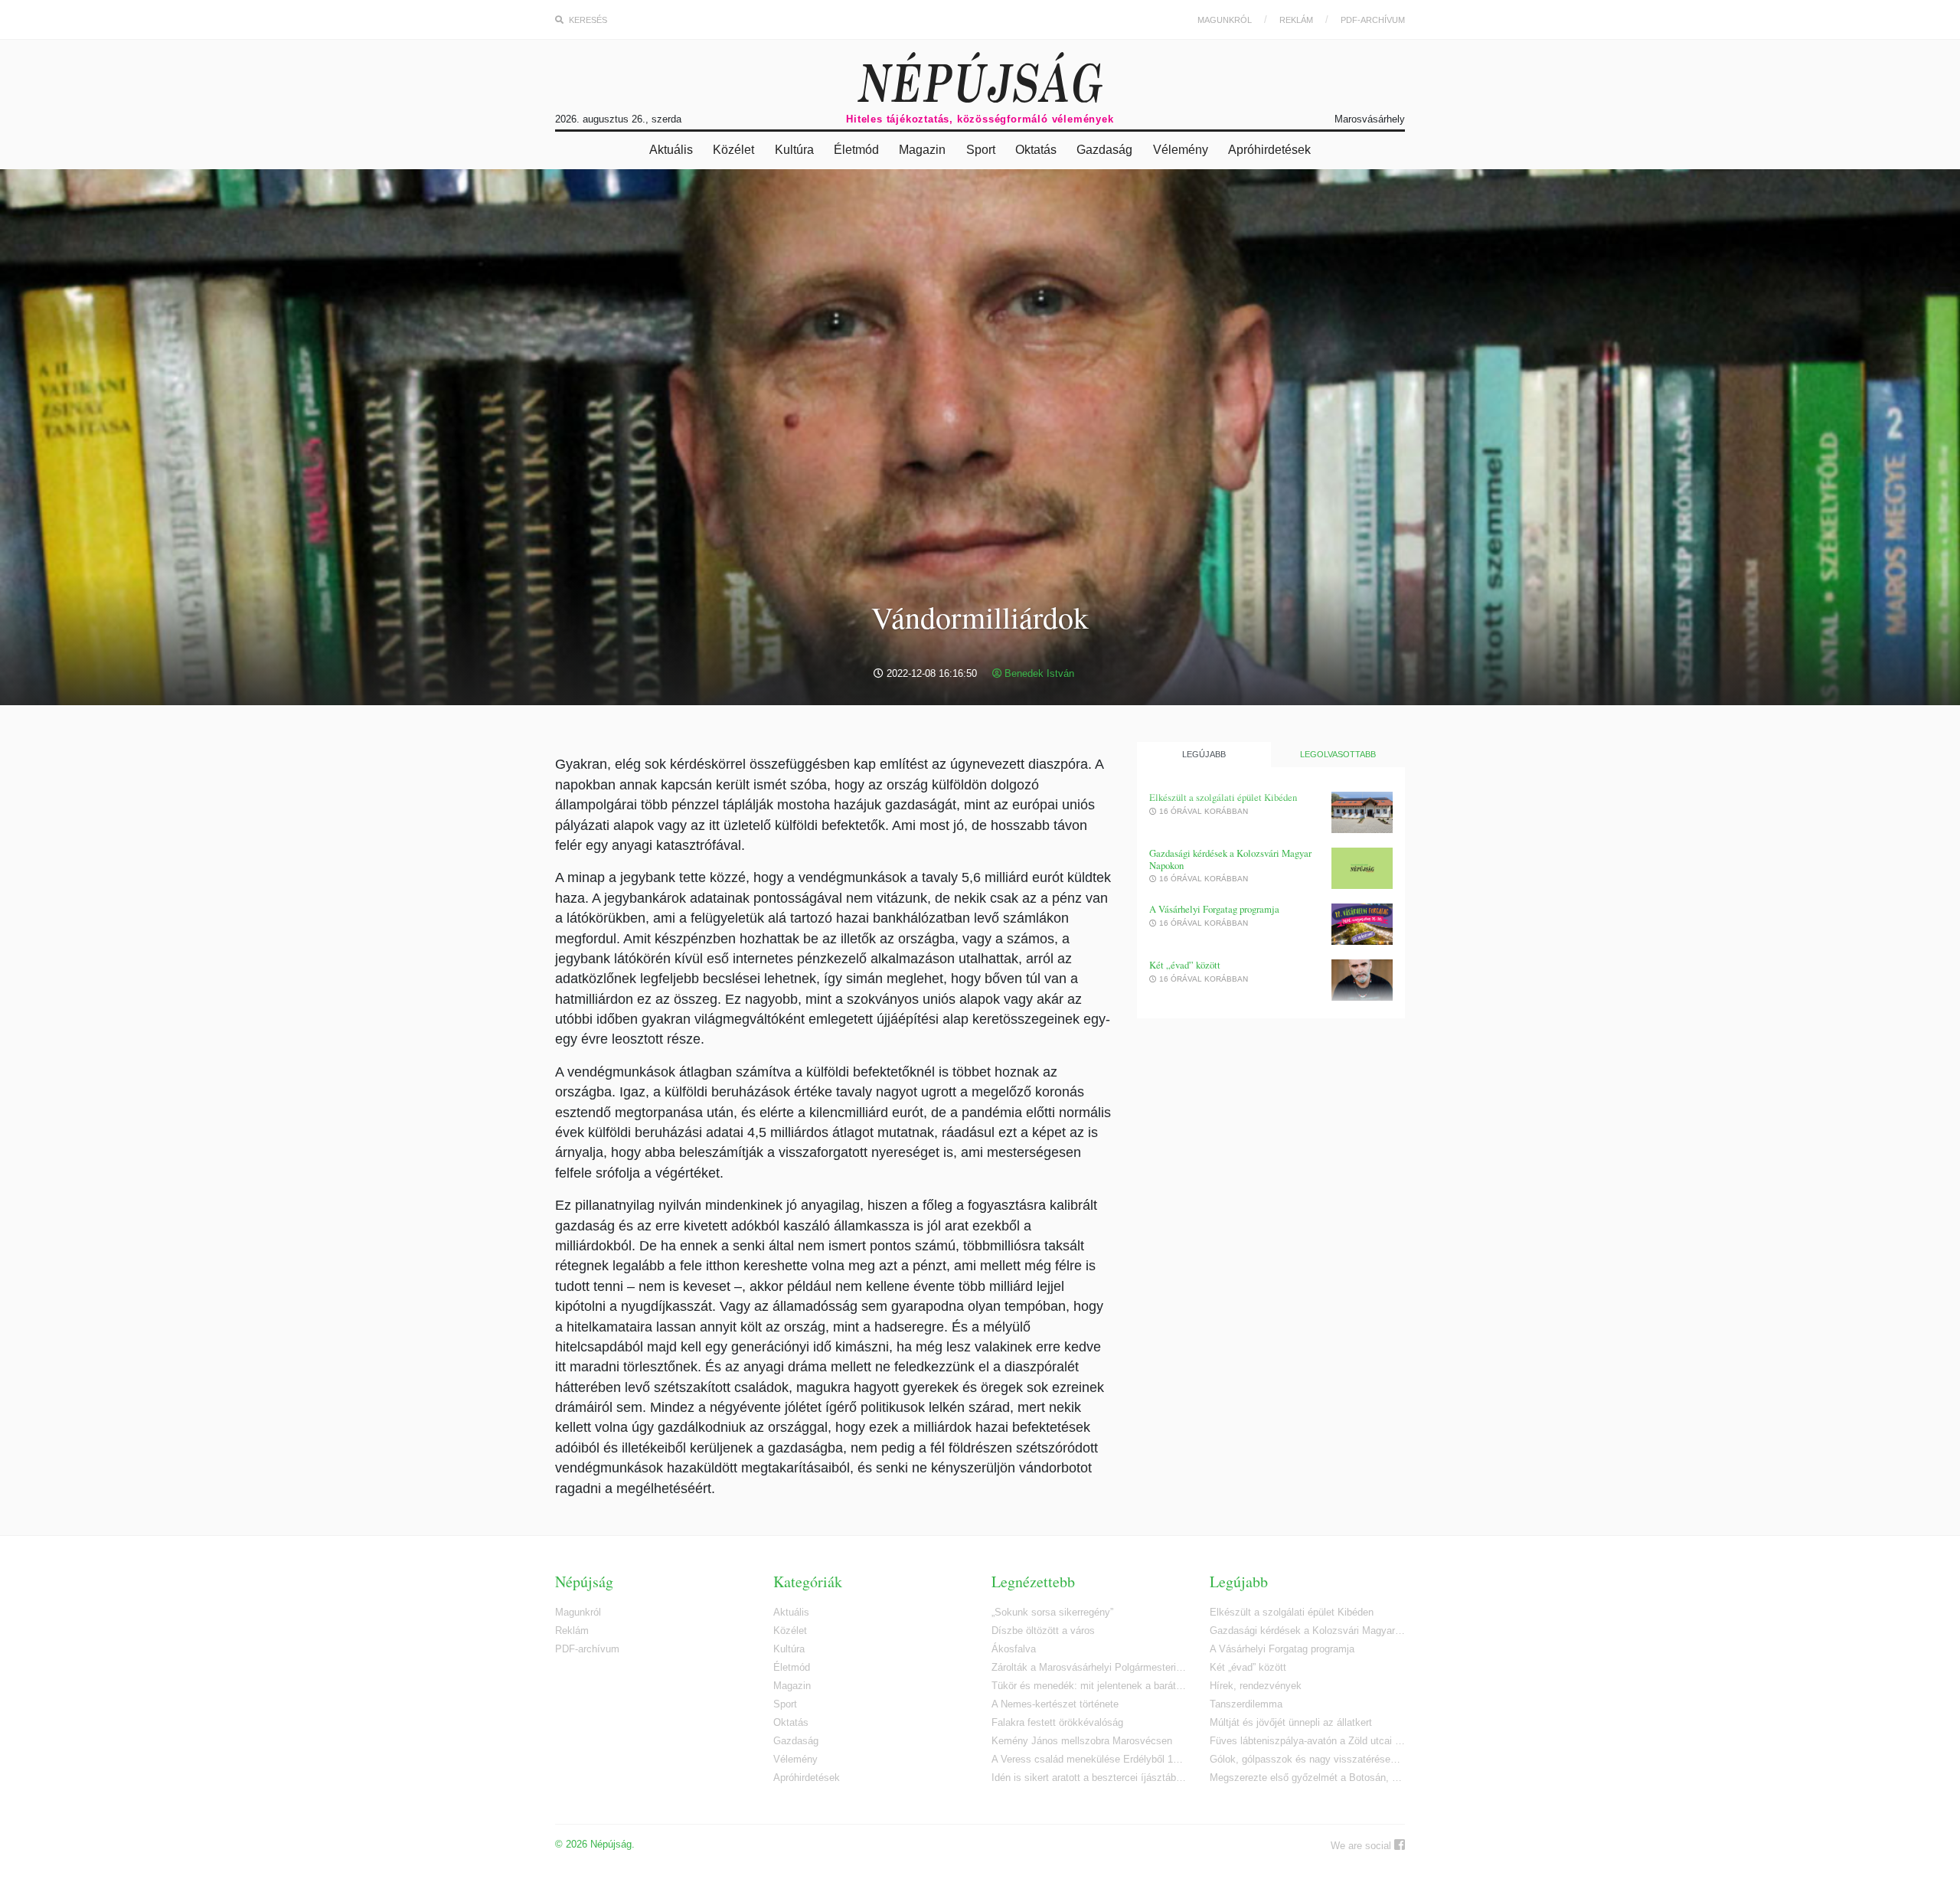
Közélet (733, 150)
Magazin (922, 150)
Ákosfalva (1014, 1649)
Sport (981, 150)
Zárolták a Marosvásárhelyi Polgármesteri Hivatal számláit (1089, 1667)
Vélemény (1181, 150)
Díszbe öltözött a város (1043, 1631)
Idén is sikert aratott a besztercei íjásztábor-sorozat (1089, 1778)
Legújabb (1204, 754)
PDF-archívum (1373, 20)
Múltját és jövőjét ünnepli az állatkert (1291, 1722)
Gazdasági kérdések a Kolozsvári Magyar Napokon (1230, 859)
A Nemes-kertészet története (1055, 1704)
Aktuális (671, 150)
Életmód (856, 150)
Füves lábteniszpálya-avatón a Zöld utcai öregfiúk (1307, 1741)
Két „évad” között (1185, 965)
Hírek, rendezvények (1256, 1686)
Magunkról (1225, 20)
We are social (1362, 1846)
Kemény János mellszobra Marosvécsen (1082, 1741)
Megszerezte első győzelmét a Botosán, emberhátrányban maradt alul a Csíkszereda (1307, 1778)
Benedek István (1038, 673)
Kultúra (794, 150)
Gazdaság (1104, 150)
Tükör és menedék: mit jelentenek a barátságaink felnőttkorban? (1089, 1686)
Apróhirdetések (1269, 150)
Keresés (587, 20)
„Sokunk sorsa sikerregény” (1052, 1612)
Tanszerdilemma (1246, 1704)
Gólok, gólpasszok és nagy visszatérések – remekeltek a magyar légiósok (1307, 1759)
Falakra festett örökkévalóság (1057, 1722)
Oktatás (1036, 150)
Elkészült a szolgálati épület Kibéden (1223, 797)
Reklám (1296, 20)
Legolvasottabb (1338, 754)
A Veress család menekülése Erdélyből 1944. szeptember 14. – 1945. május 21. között (1089, 1759)
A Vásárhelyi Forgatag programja (1214, 909)
